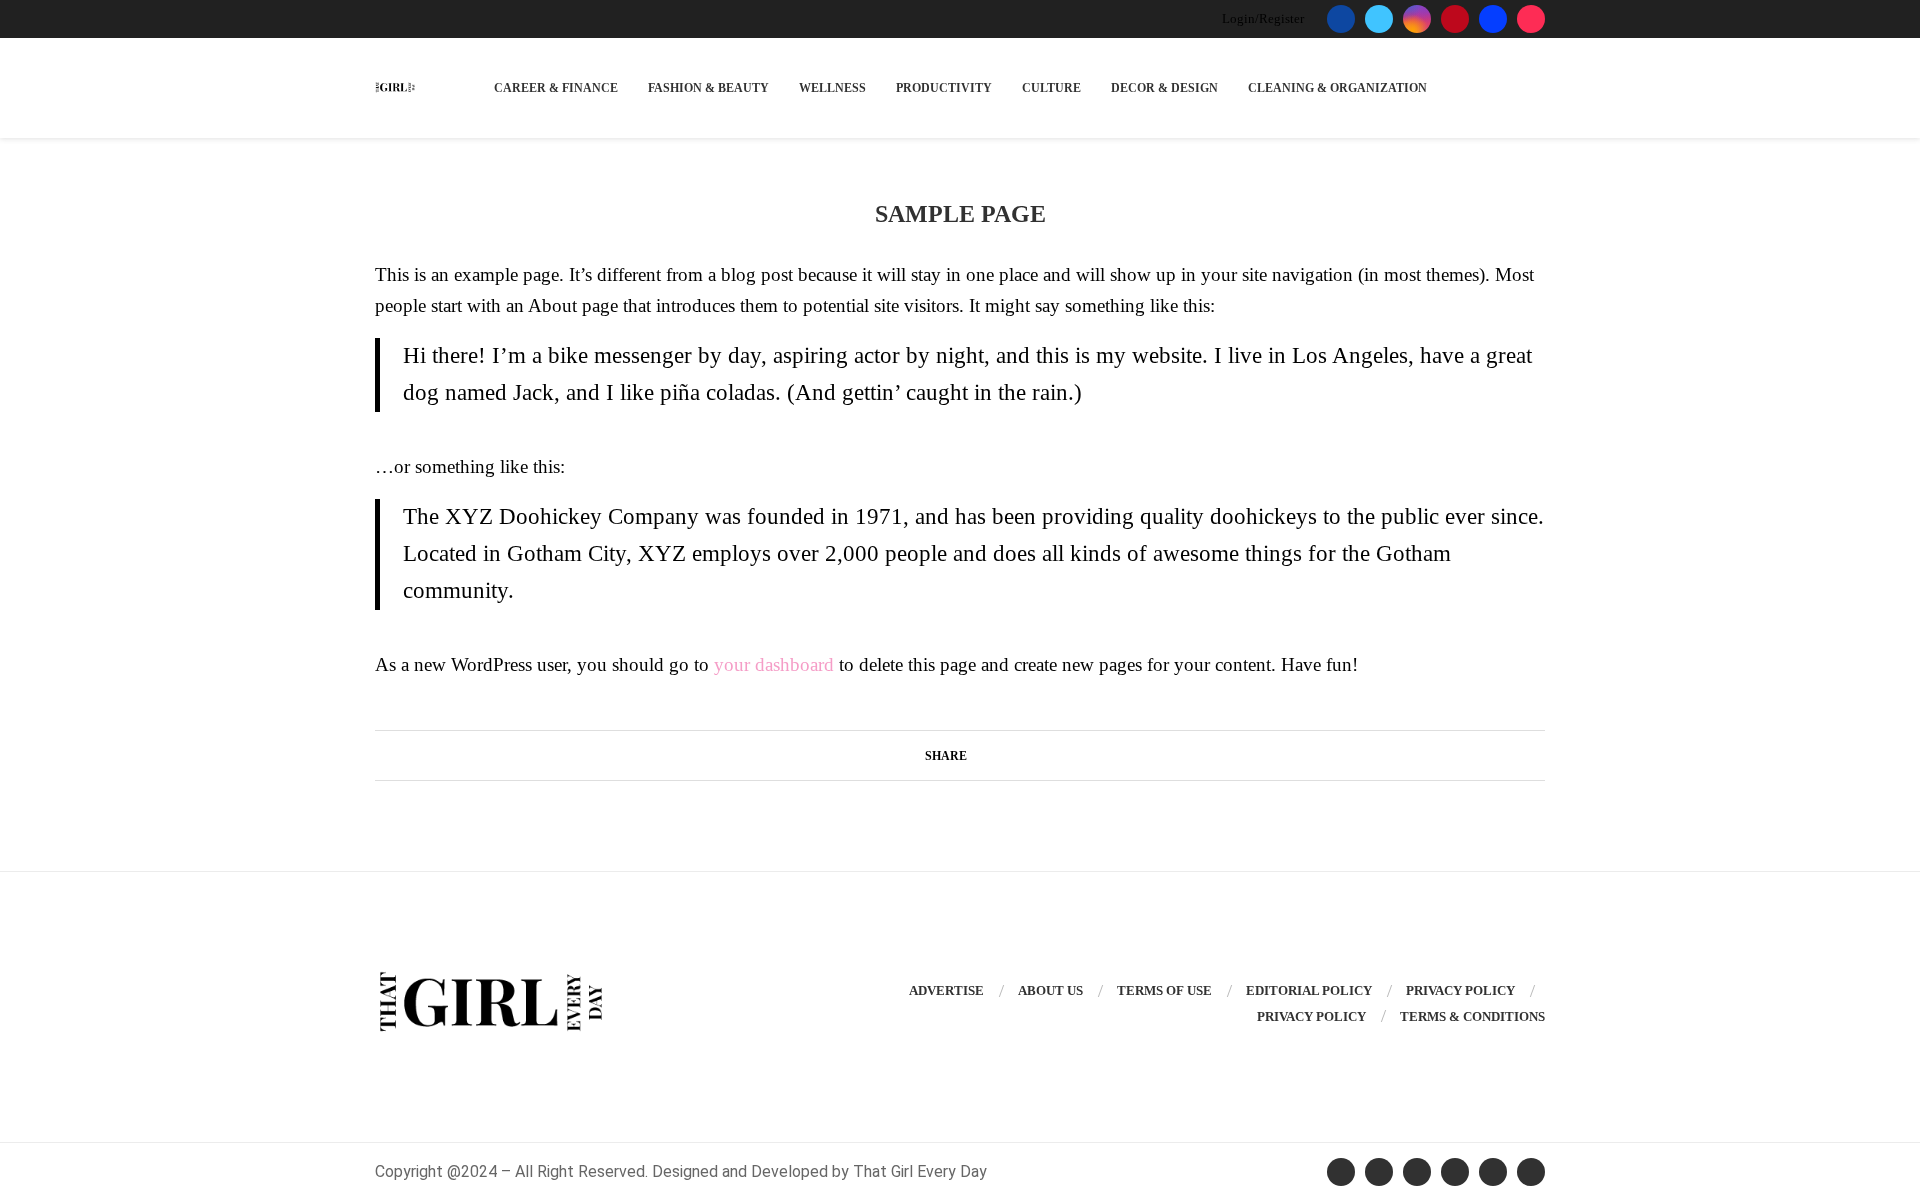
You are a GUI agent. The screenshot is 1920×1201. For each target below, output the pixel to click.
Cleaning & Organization (1337, 88)
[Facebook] (1341, 19)
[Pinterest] (1455, 19)
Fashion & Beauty (708, 88)
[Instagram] (1417, 19)
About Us (1050, 990)
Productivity (944, 88)
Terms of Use (1164, 990)
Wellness (832, 88)
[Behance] (1493, 19)
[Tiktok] (1531, 19)
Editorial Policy (1309, 990)
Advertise (946, 990)
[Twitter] (1379, 19)
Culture (1051, 88)
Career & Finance (556, 88)
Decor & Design (1164, 88)
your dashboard (774, 664)
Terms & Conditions (1472, 1016)
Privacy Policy (1460, 990)
